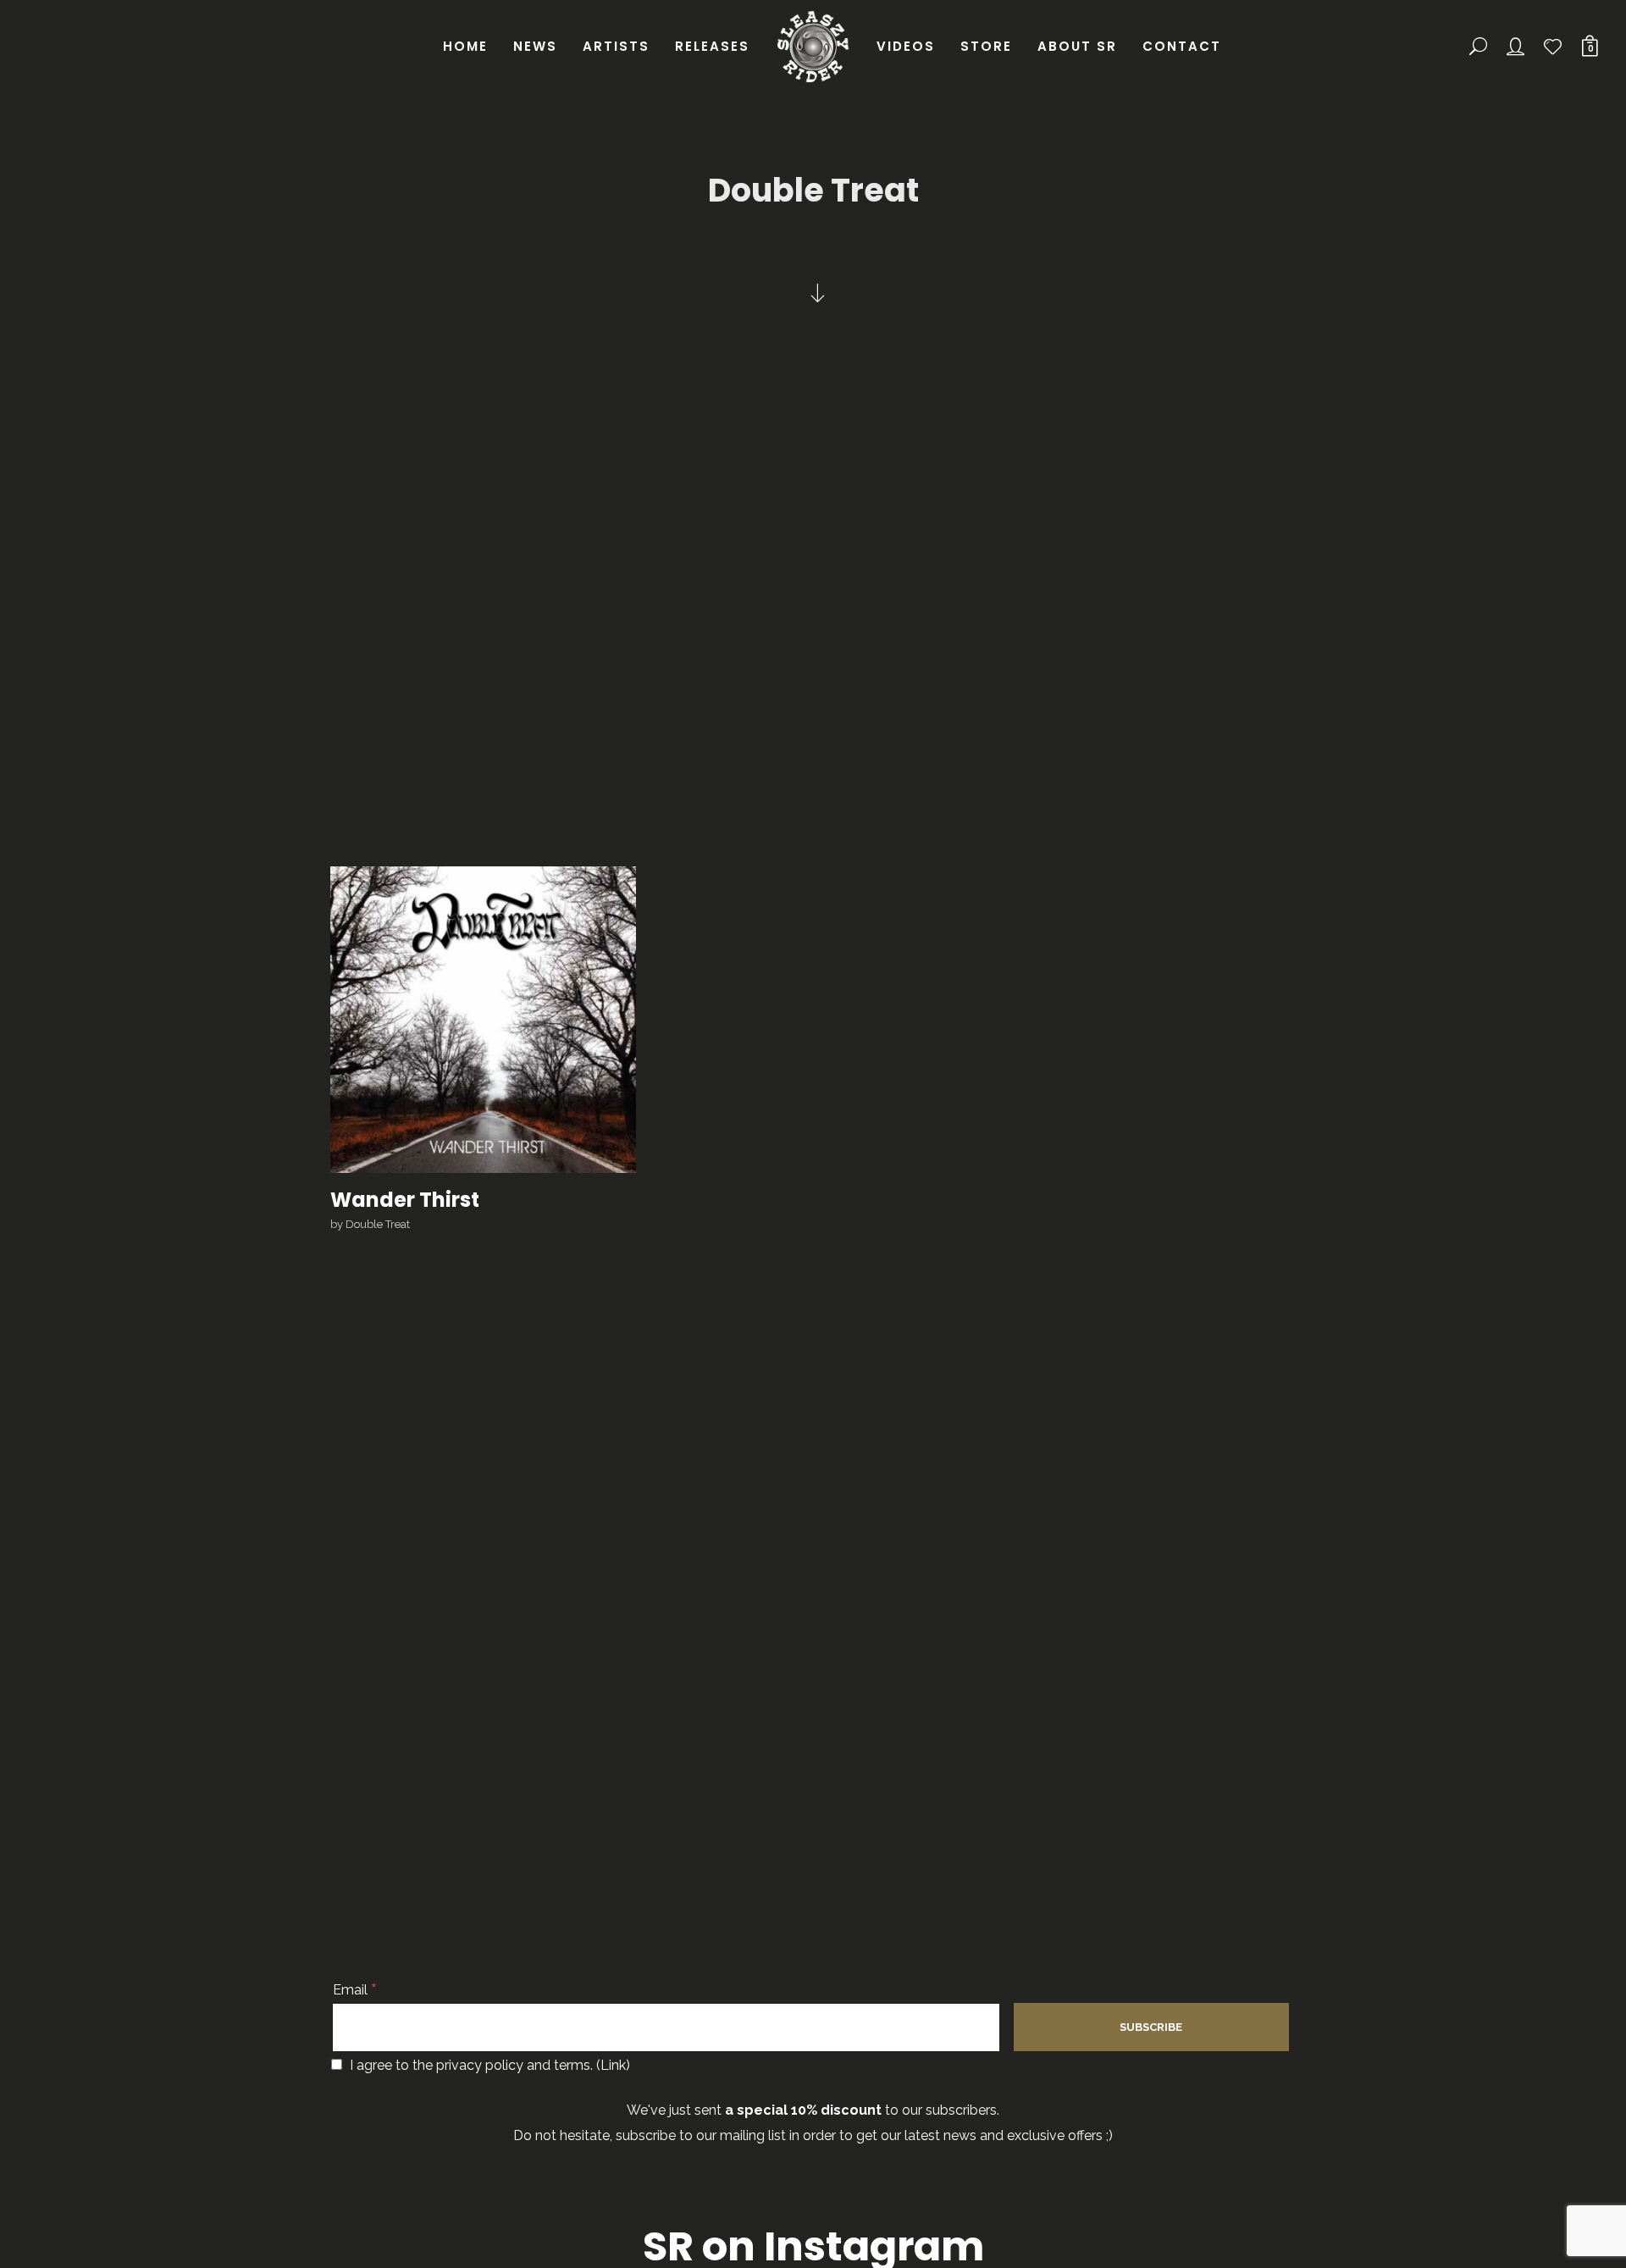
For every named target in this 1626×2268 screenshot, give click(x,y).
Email (355, 1990)
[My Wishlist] (1554, 47)
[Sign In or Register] (1517, 47)
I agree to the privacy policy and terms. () (488, 2065)
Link (613, 2065)
